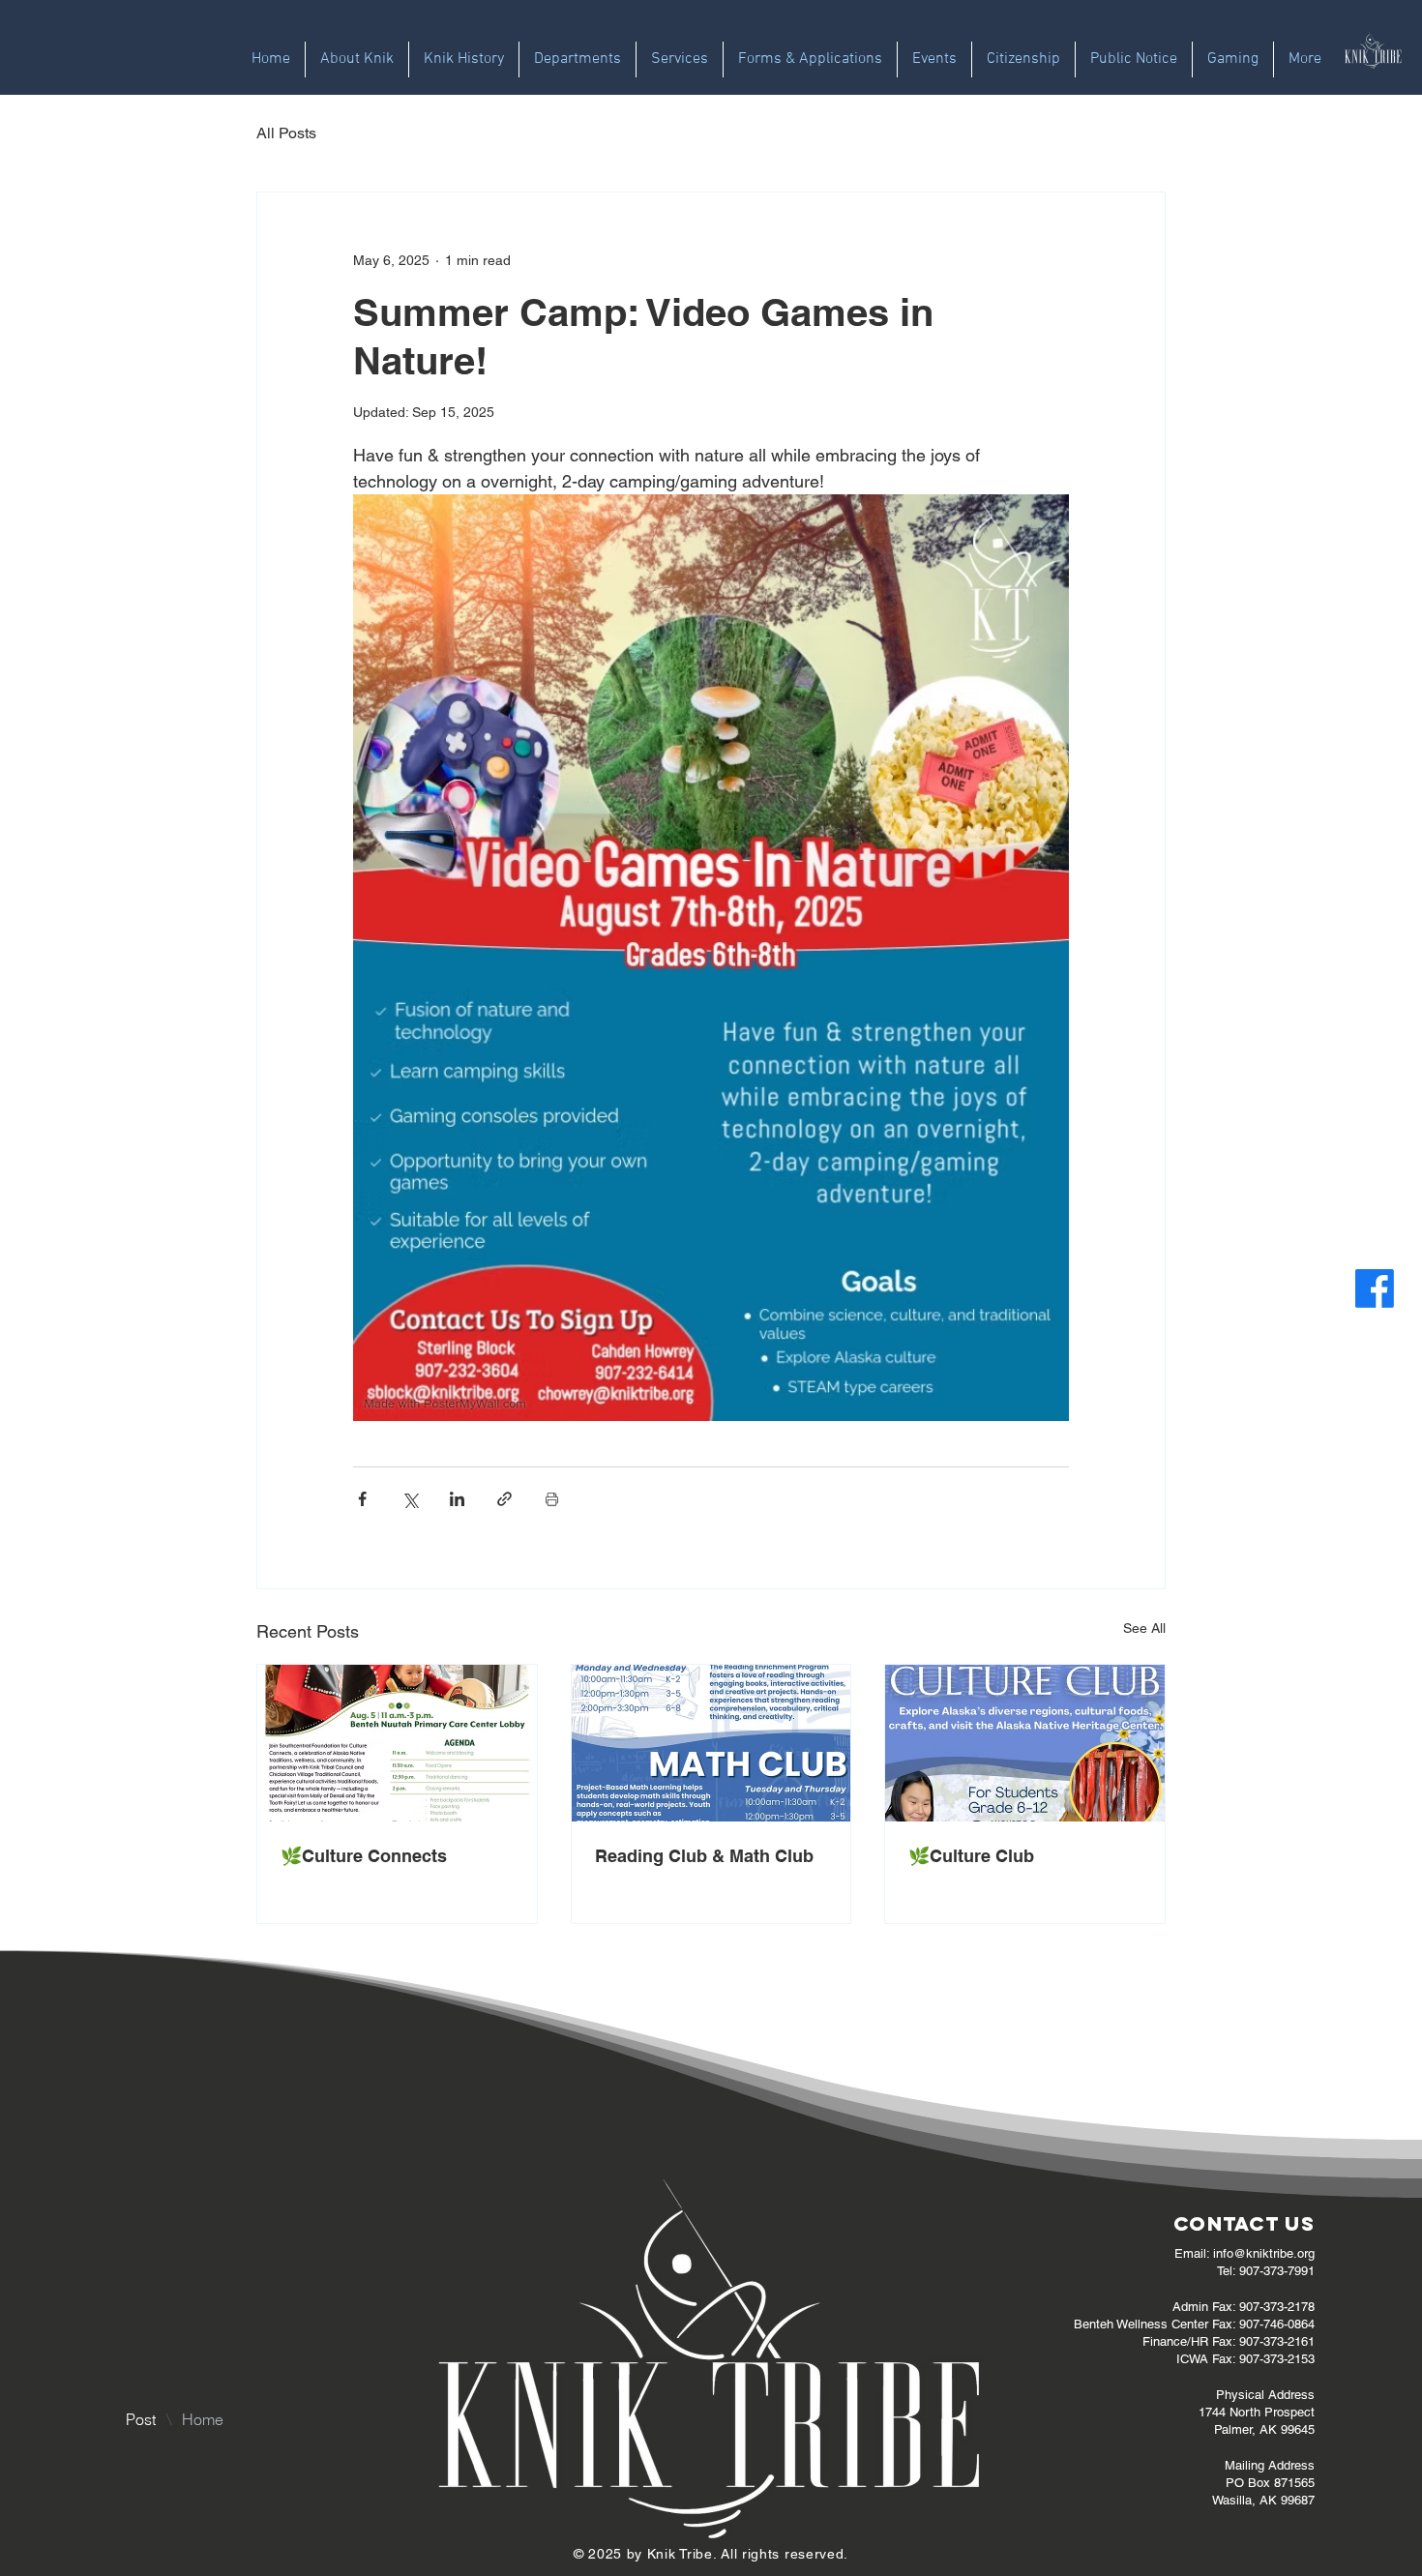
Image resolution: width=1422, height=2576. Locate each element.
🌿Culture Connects (364, 1856)
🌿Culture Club (971, 1856)
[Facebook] (1375, 1288)
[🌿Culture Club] (1025, 1743)
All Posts (286, 133)
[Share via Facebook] (362, 1499)
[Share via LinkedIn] (457, 1499)
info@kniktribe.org (1264, 2253)
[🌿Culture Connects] (397, 1743)
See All (1144, 1628)
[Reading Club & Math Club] (711, 1743)
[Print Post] (552, 1499)
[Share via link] (504, 1499)
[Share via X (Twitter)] (410, 1499)
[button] (578, 59)
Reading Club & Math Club (704, 1856)
